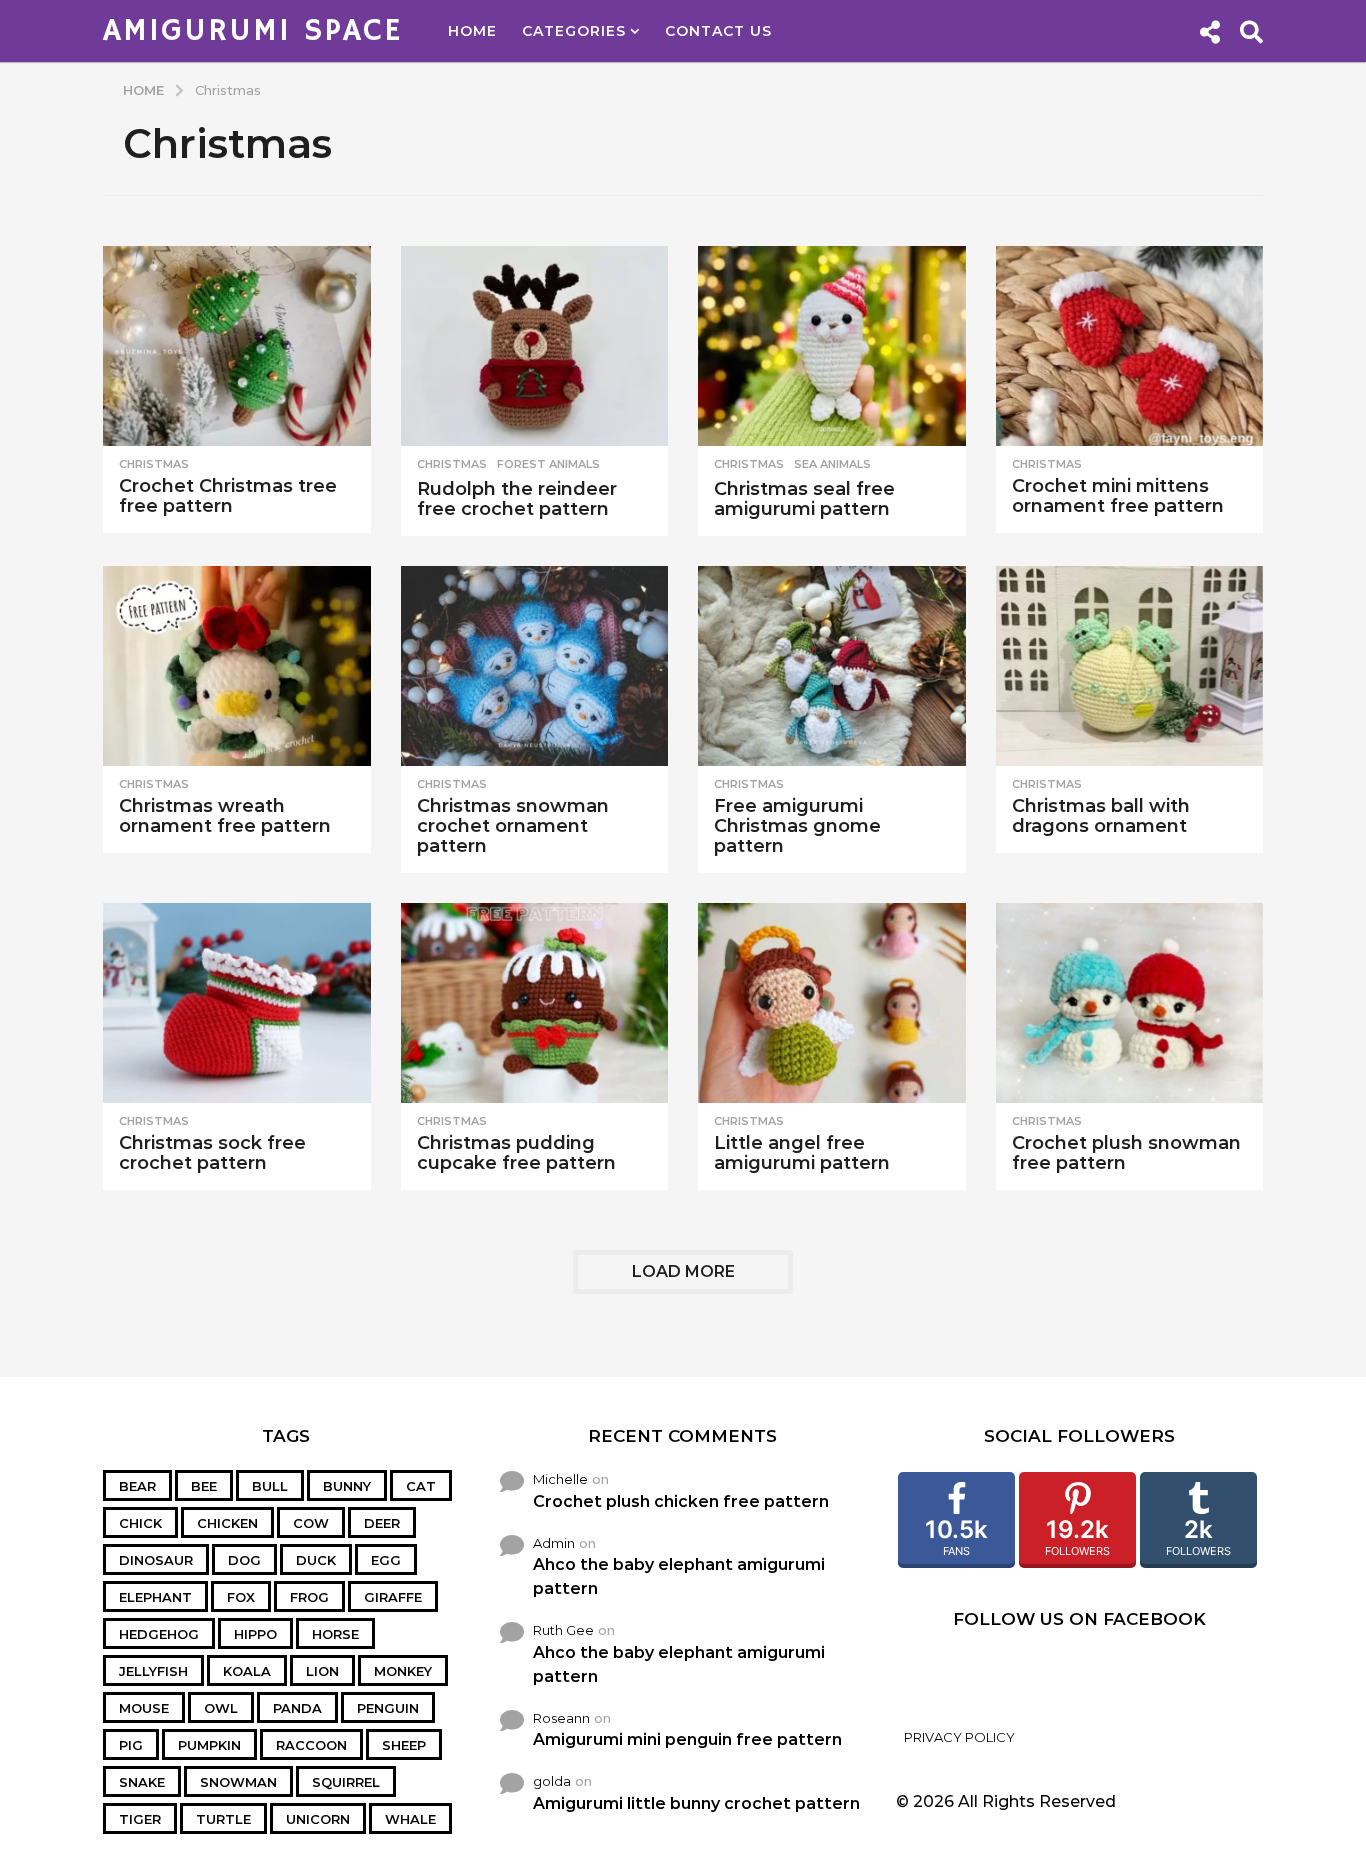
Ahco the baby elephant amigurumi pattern (679, 1576)
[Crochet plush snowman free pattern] (1130, 1003)
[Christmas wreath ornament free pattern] (237, 666)
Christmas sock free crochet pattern (212, 1153)
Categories (574, 31)
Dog (244, 1560)
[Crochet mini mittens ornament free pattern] (1130, 346)
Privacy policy (959, 1737)
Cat (421, 1486)
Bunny (347, 1486)
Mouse (144, 1708)
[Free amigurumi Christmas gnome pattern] (832, 666)
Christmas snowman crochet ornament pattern (513, 826)
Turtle (223, 1819)
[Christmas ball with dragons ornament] (1130, 666)
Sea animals (832, 464)
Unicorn (318, 1819)
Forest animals (548, 464)
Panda (297, 1708)
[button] (1209, 31)
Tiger (140, 1819)
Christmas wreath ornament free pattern (225, 816)
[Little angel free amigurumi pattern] (832, 1003)
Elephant (155, 1597)
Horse (335, 1634)
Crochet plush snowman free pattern (1126, 1153)
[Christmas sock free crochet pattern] (237, 1003)
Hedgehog (159, 1634)
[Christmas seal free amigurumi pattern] (832, 346)
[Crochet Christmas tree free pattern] (237, 346)
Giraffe (393, 1597)
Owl (221, 1708)
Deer (382, 1523)
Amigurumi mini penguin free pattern (687, 1739)
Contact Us (718, 31)
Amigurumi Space (253, 31)
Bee (204, 1486)
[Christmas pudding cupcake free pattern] (535, 1003)
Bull (270, 1486)
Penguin (388, 1708)
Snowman (238, 1782)
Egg (386, 1560)
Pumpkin (209, 1745)
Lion (322, 1671)
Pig (131, 1745)
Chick (140, 1523)
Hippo (255, 1634)
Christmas (154, 464)
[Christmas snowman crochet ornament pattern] (535, 666)
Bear (137, 1486)
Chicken (227, 1523)
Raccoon (311, 1745)
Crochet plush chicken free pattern (681, 1501)
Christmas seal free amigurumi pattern (804, 499)
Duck (316, 1560)
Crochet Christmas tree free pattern (228, 496)
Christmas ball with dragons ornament (1101, 816)
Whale (410, 1819)
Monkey (403, 1671)
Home (472, 31)
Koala (247, 1671)
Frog (309, 1597)
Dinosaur (156, 1560)
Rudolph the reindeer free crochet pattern (517, 499)
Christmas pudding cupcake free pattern (516, 1153)
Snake (142, 1782)
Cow (311, 1523)
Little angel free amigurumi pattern (802, 1153)
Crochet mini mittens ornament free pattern (1118, 496)
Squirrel (346, 1782)
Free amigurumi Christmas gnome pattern (797, 826)
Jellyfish (153, 1671)
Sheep (404, 1745)
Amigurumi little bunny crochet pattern (696, 1803)
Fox (241, 1597)
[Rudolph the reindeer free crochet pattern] (535, 346)
